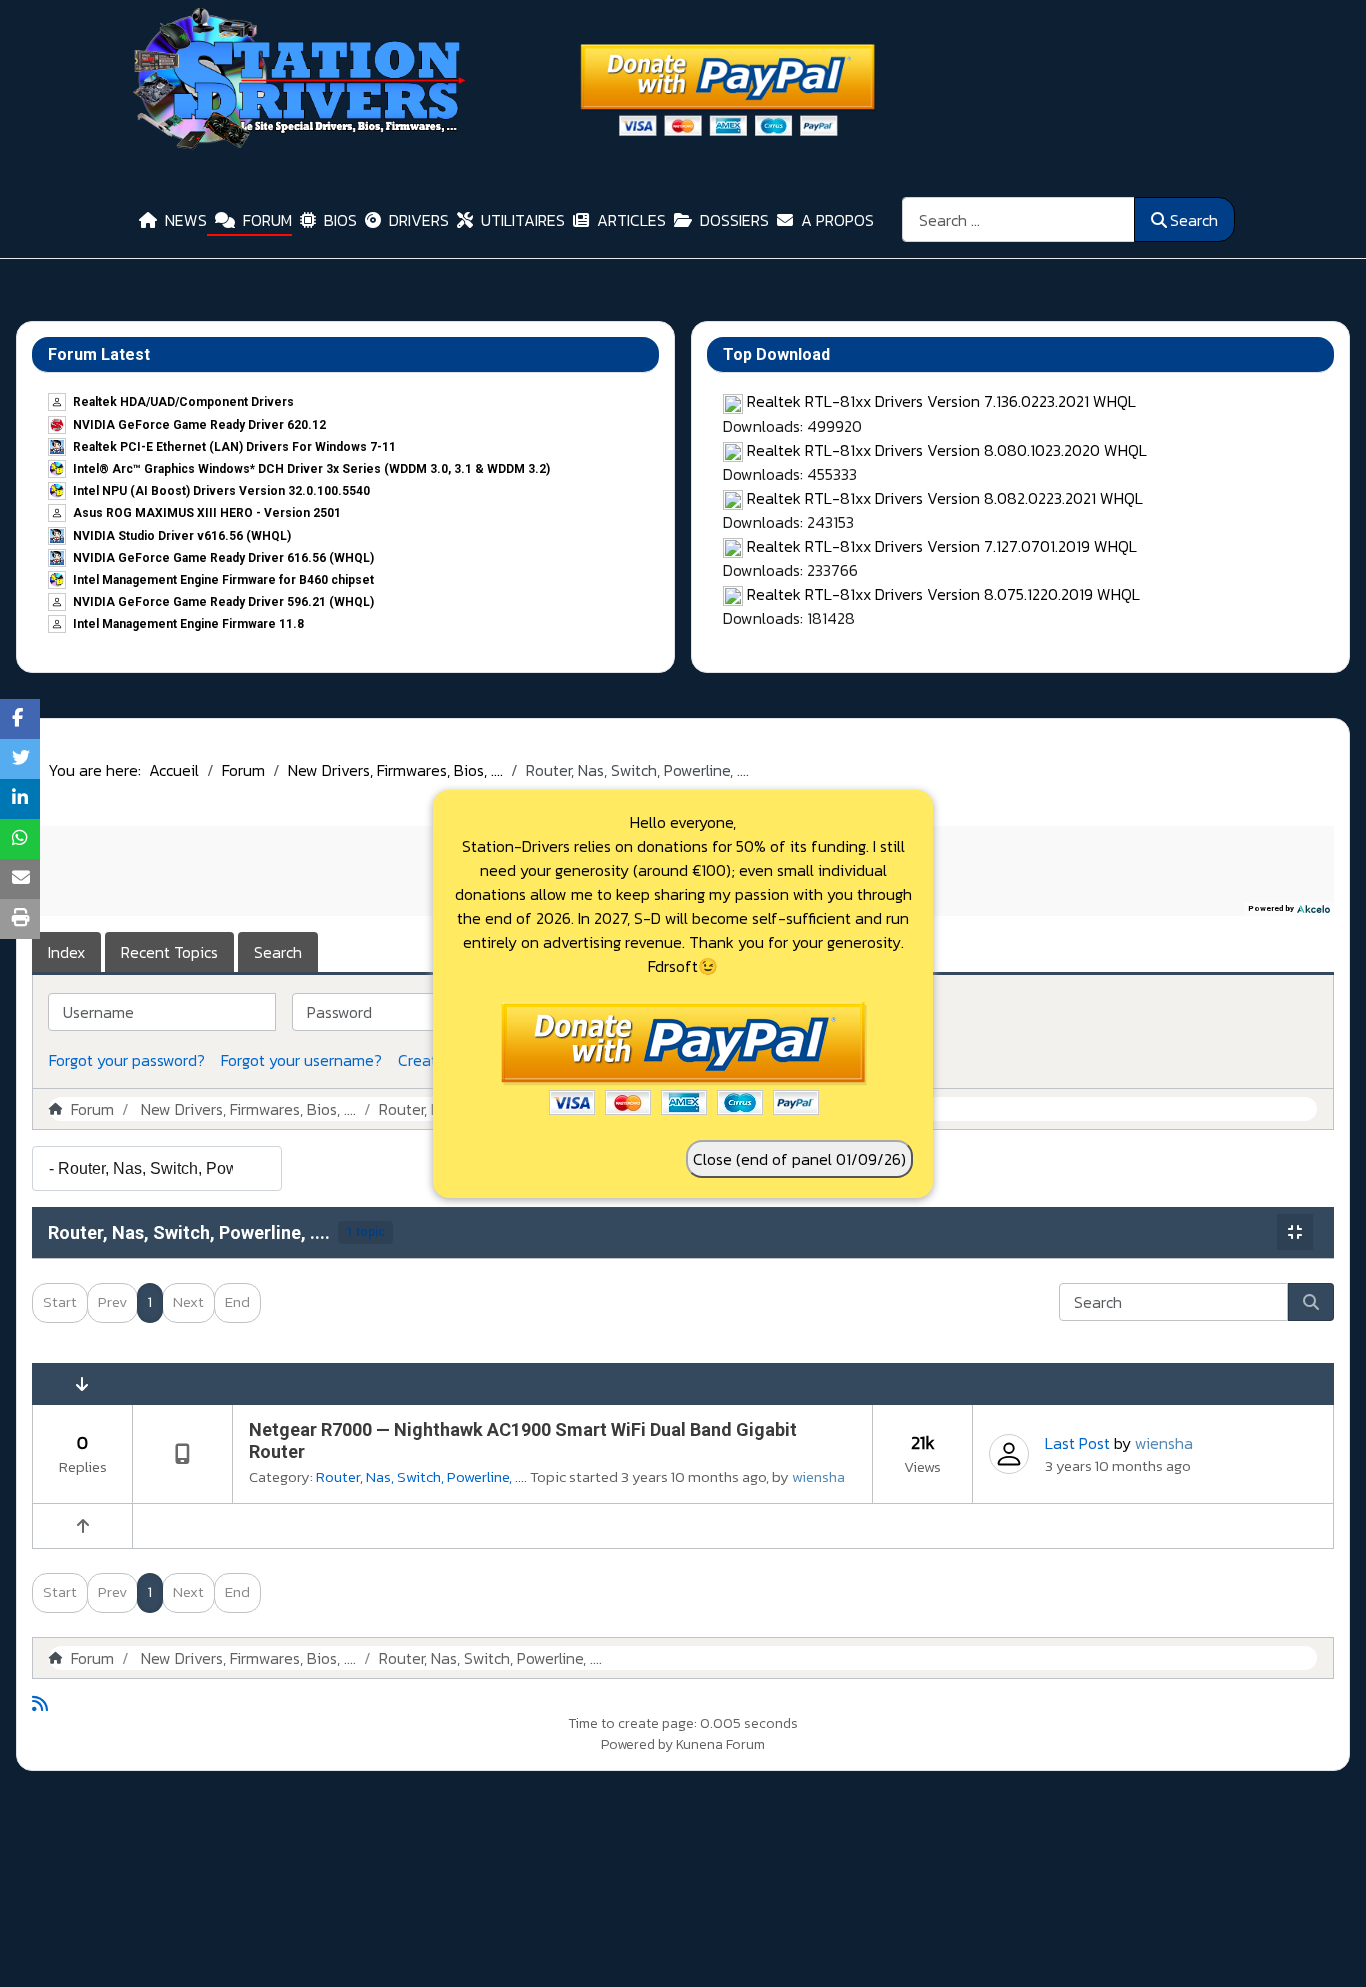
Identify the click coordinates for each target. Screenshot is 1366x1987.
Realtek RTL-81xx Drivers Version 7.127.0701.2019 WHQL (942, 546)
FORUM (267, 220)
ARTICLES (631, 220)
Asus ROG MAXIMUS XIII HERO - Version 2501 (207, 513)
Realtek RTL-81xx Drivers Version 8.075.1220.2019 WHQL (943, 594)
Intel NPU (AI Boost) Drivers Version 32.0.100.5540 (221, 491)
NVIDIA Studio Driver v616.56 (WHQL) (182, 536)
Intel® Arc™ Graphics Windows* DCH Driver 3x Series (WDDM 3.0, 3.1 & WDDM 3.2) (311, 469)
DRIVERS (419, 220)
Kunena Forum (720, 1744)
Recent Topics (169, 952)
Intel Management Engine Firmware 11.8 (188, 624)
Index (66, 952)
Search (1194, 220)
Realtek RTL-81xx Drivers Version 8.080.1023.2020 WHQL (947, 450)
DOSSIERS (734, 220)
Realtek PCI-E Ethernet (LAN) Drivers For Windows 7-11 (234, 447)
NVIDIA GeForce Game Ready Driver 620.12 (199, 425)
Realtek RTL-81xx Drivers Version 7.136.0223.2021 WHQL (941, 401)
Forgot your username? (301, 1060)
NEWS (186, 220)
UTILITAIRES (523, 220)
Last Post (1077, 1443)
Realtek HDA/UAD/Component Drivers (183, 402)
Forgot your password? (127, 1060)
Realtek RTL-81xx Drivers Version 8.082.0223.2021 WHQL (945, 498)
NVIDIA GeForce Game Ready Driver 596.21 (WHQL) (223, 602)
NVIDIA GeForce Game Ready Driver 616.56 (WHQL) (223, 558)
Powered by (637, 1744)
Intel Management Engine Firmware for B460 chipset (223, 580)
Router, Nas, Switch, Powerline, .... (189, 1232)
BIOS (340, 220)
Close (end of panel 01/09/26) (799, 1159)
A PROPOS (837, 220)
